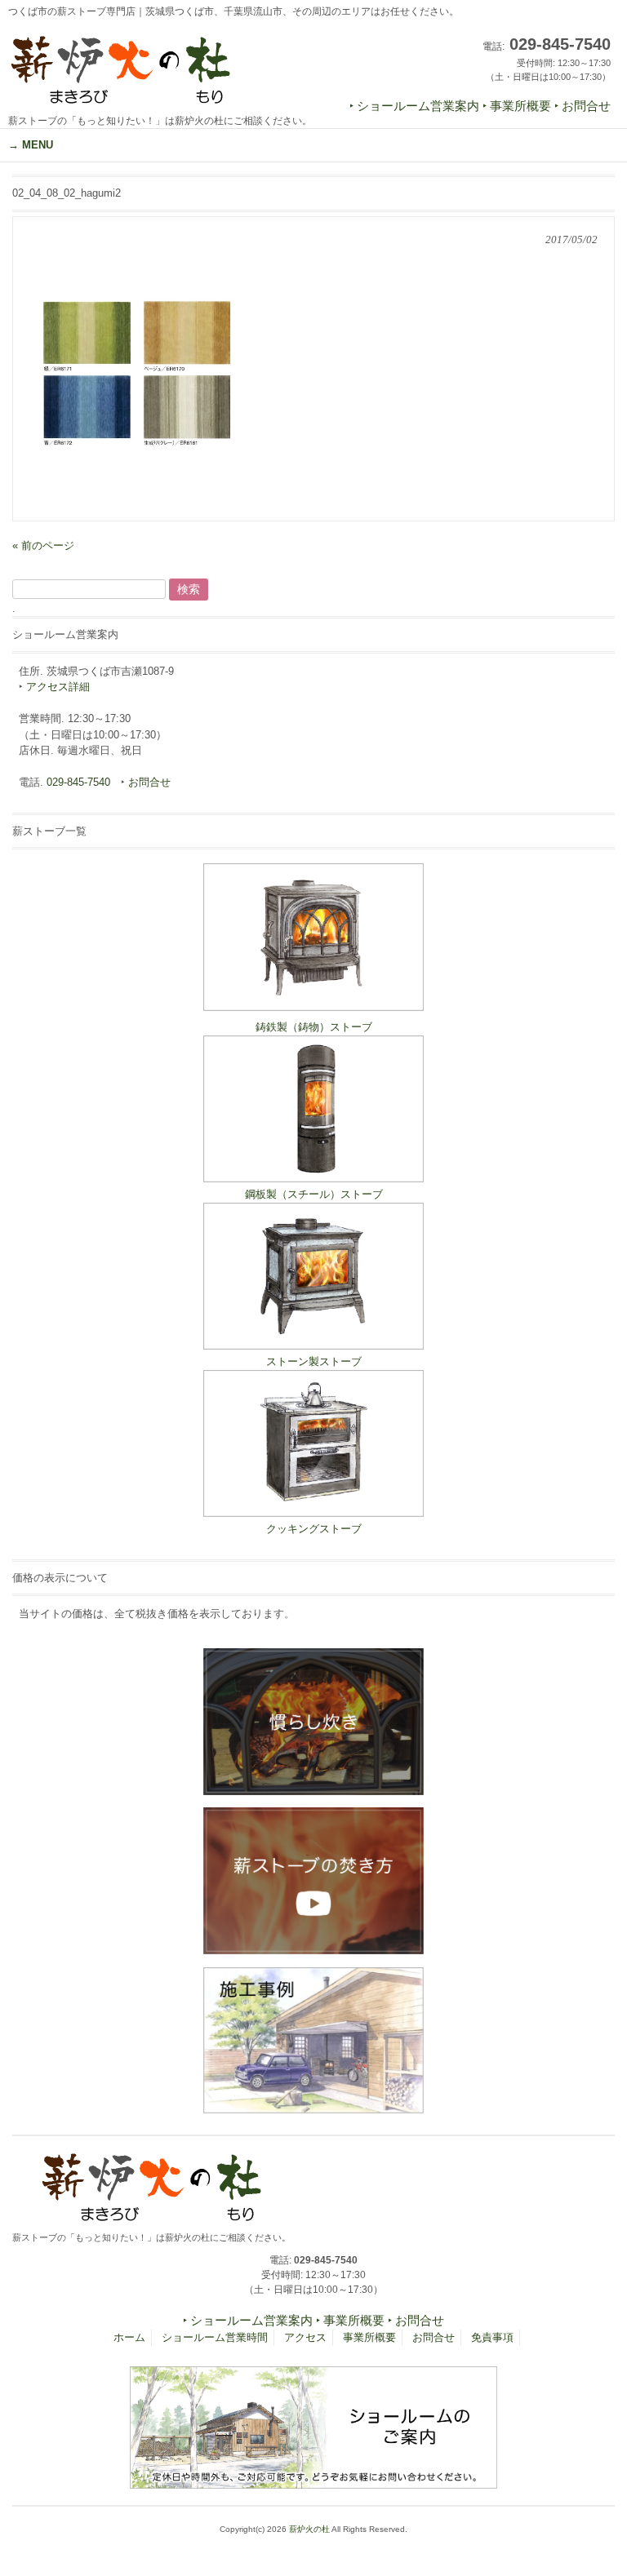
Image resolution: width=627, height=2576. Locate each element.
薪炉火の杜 (309, 2529)
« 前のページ (43, 545)
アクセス (305, 2337)
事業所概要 (369, 2337)
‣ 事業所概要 (517, 106)
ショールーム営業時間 (215, 2337)
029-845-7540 (78, 782)
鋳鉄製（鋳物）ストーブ (314, 1027)
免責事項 (492, 2337)
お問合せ (149, 782)
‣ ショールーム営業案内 (414, 106)
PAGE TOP (597, 2483)
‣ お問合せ (583, 106)
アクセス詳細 (58, 687)
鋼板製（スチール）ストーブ (314, 1194)
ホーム (129, 2337)
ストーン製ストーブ (314, 1361)
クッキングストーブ (314, 1529)
